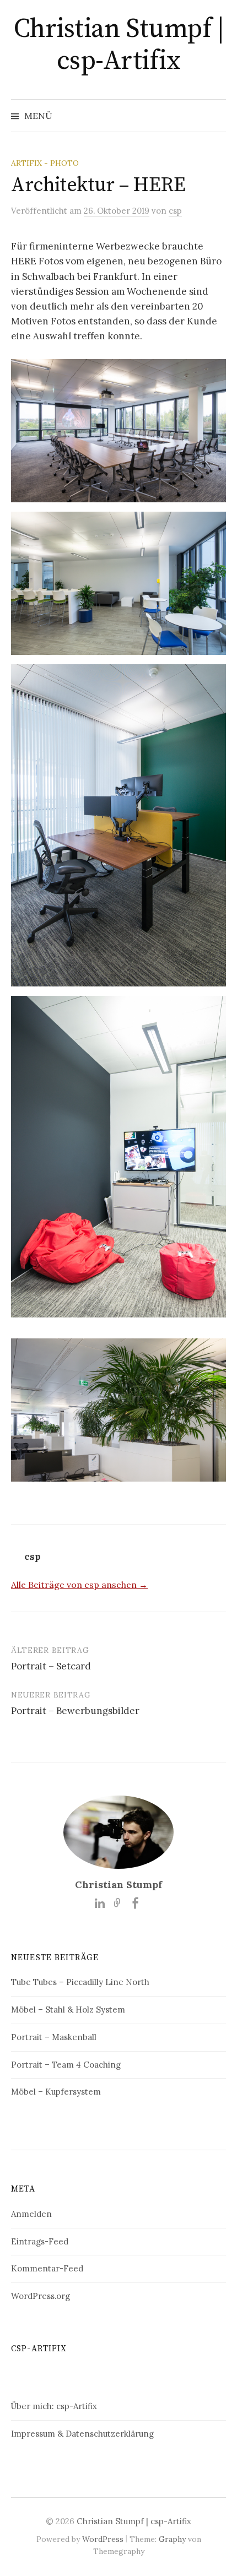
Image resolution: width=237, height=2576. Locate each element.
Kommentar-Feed (47, 2268)
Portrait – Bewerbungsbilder (75, 1711)
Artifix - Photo (45, 163)
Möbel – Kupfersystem (56, 2092)
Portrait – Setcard (51, 1666)
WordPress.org (41, 2296)
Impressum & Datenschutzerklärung (82, 2434)
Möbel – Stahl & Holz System (68, 2010)
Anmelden (31, 2214)
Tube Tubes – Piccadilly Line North (80, 1982)
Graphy (172, 2539)
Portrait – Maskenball (54, 2037)
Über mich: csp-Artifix (54, 2406)
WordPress (103, 2539)
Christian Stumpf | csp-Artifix (118, 45)
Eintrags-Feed (40, 2241)
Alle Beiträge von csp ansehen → (79, 1585)
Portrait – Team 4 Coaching (66, 2065)
